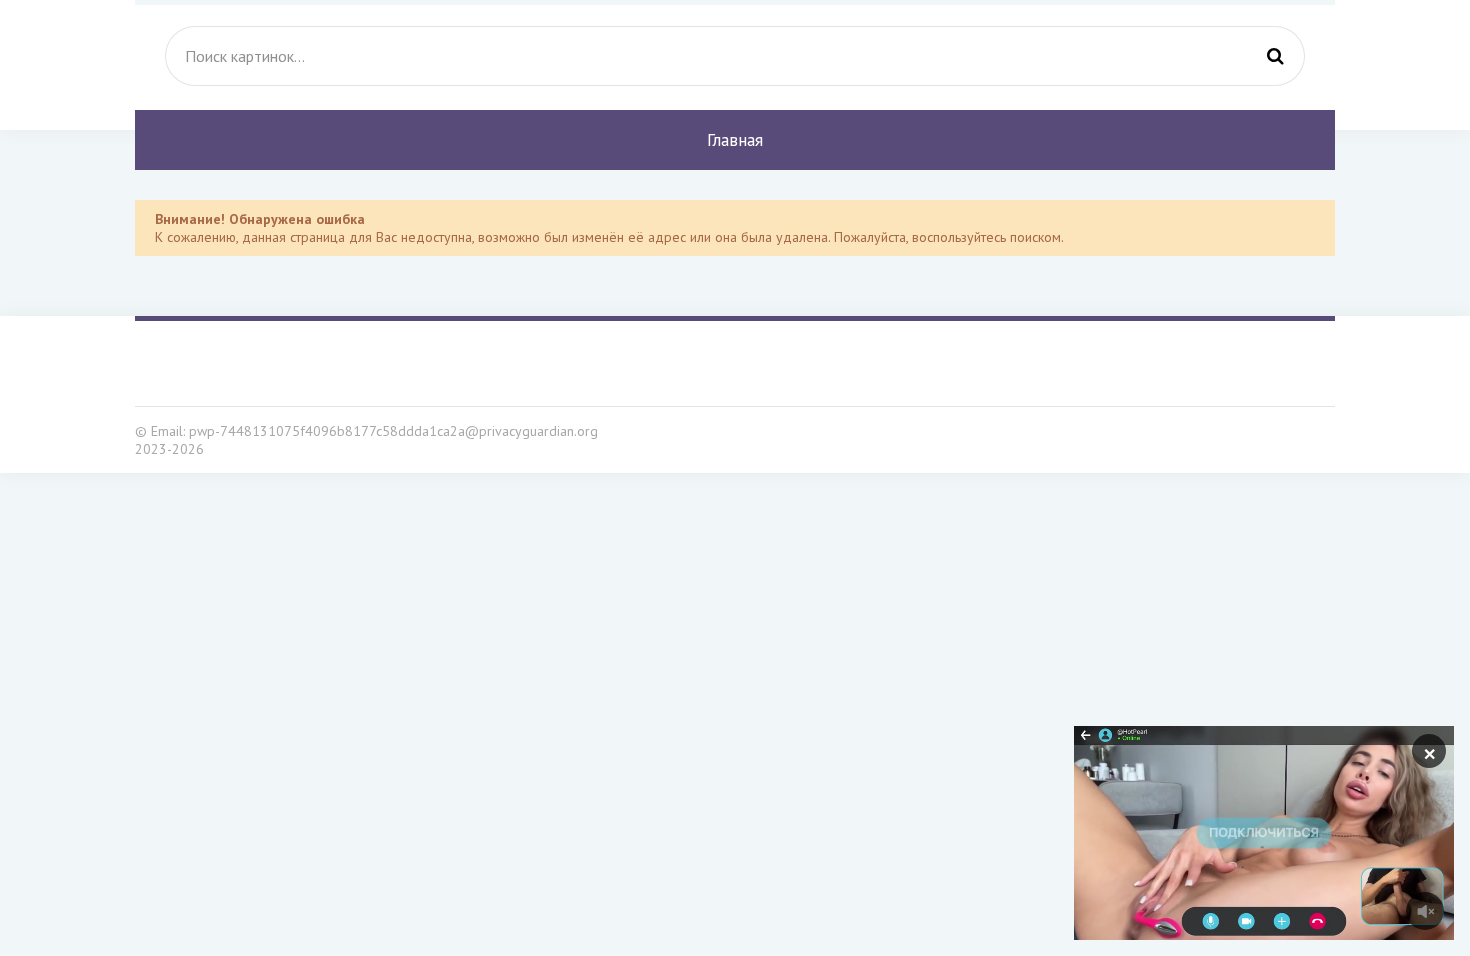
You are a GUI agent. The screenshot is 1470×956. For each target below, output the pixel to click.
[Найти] (1275, 56)
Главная (735, 140)
